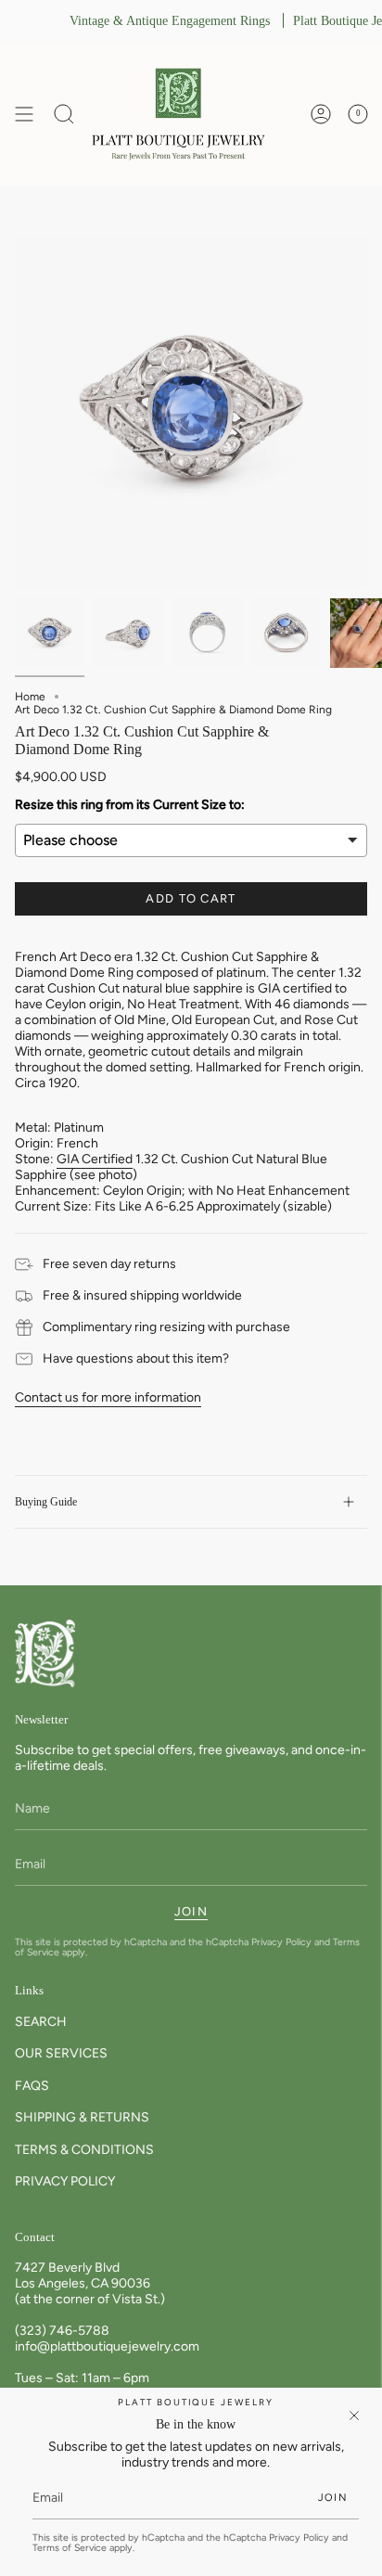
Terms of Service (70, 2548)
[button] (64, 114)
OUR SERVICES (61, 2053)
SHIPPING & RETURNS (82, 2117)
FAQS (32, 2086)
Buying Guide (46, 1502)
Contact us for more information (108, 1397)
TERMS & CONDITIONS (84, 2150)
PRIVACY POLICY (65, 2181)
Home (30, 697)
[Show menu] (24, 114)
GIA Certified (95, 1159)
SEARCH (41, 2022)
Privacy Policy (281, 1942)
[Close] (354, 2416)
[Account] (321, 114)
